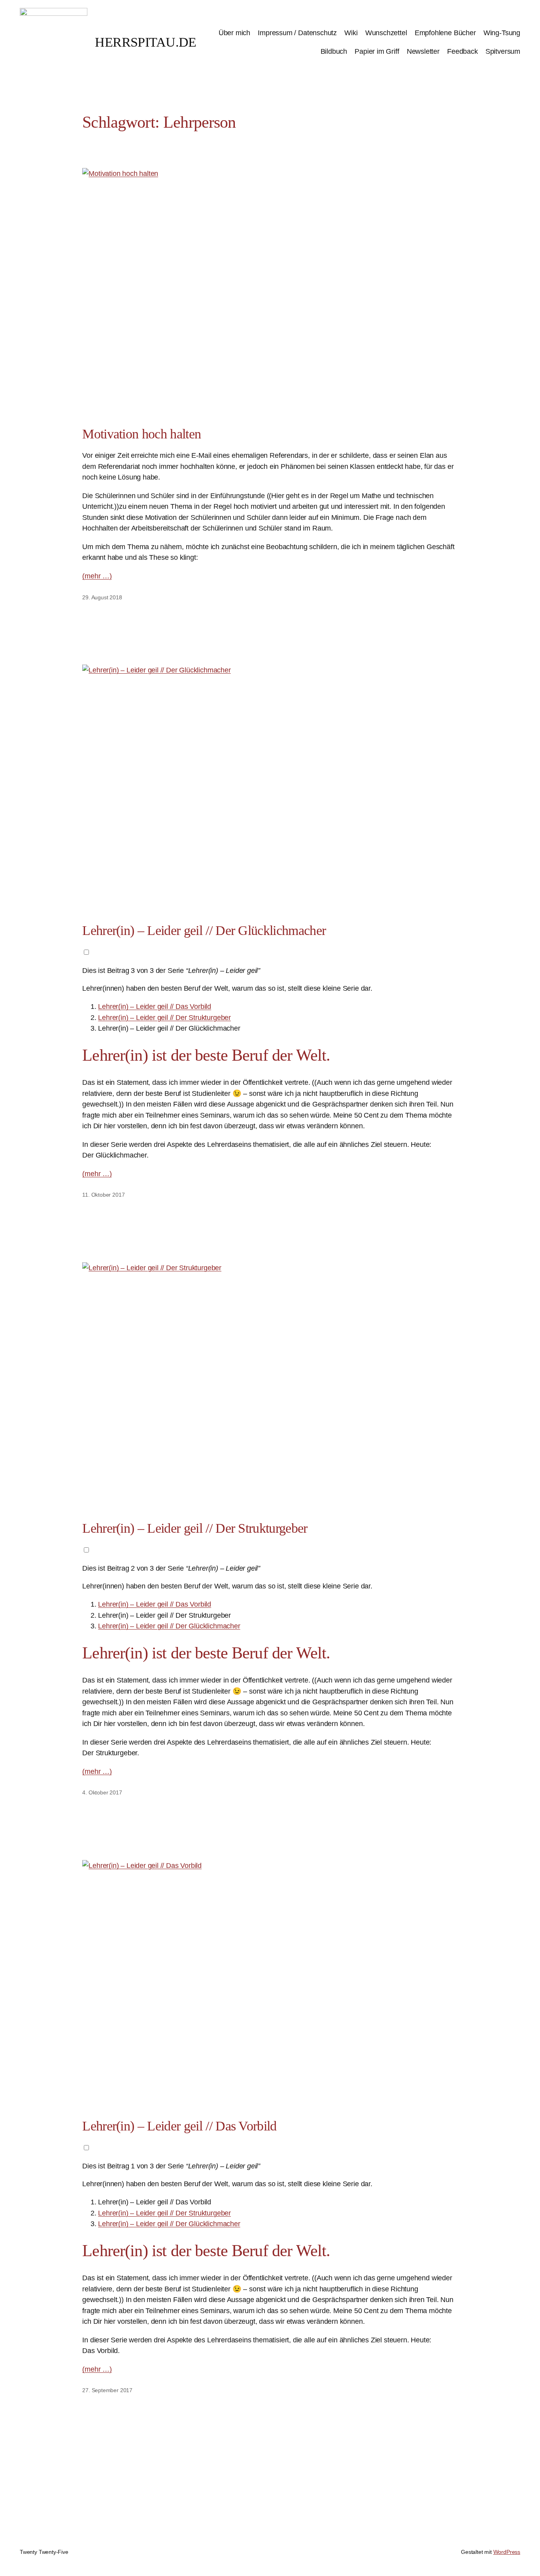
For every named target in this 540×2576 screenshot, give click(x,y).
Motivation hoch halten (142, 434)
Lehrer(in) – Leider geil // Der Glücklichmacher (204, 930)
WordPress (507, 2552)
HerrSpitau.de (146, 42)
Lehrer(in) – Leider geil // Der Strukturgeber (164, 1017)
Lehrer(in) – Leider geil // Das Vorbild (155, 1006)
